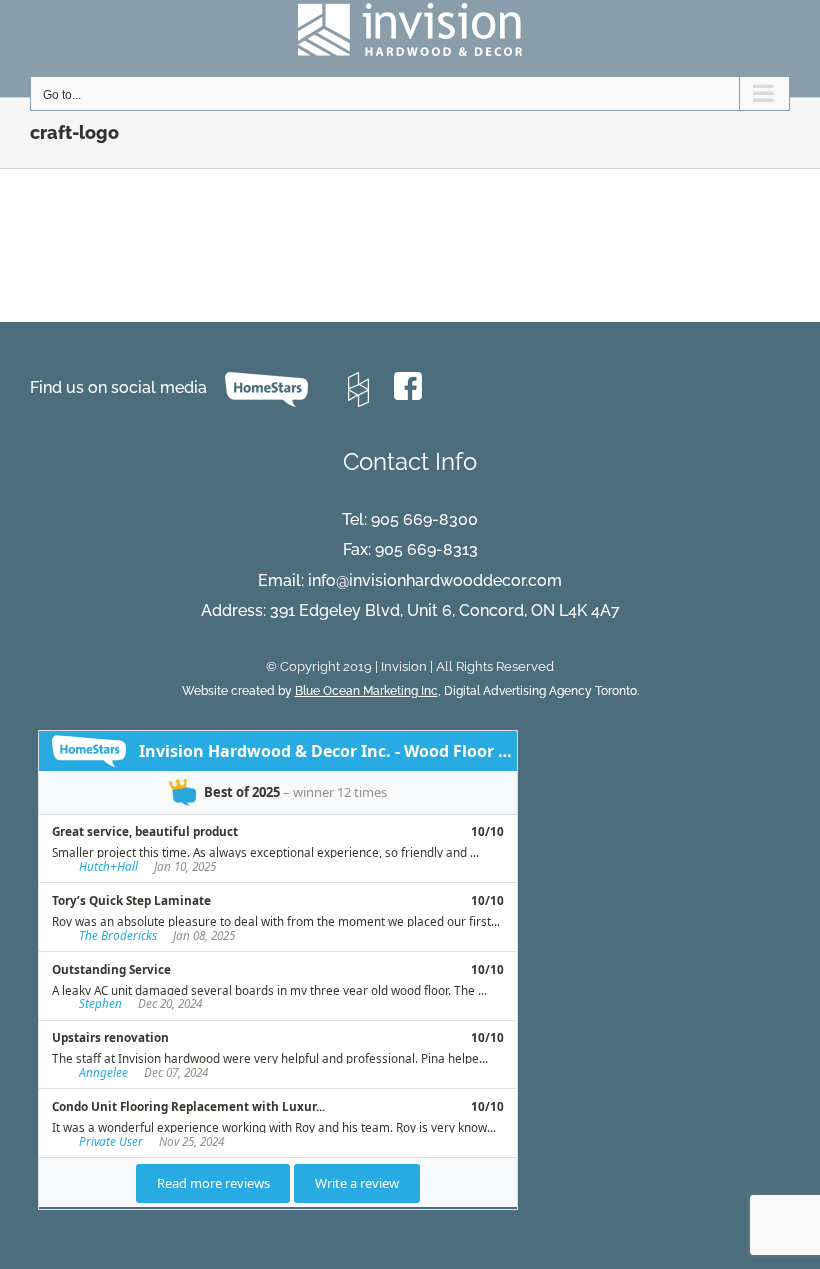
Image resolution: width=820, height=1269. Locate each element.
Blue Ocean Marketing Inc (366, 691)
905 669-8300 (424, 519)
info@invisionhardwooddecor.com (435, 580)
